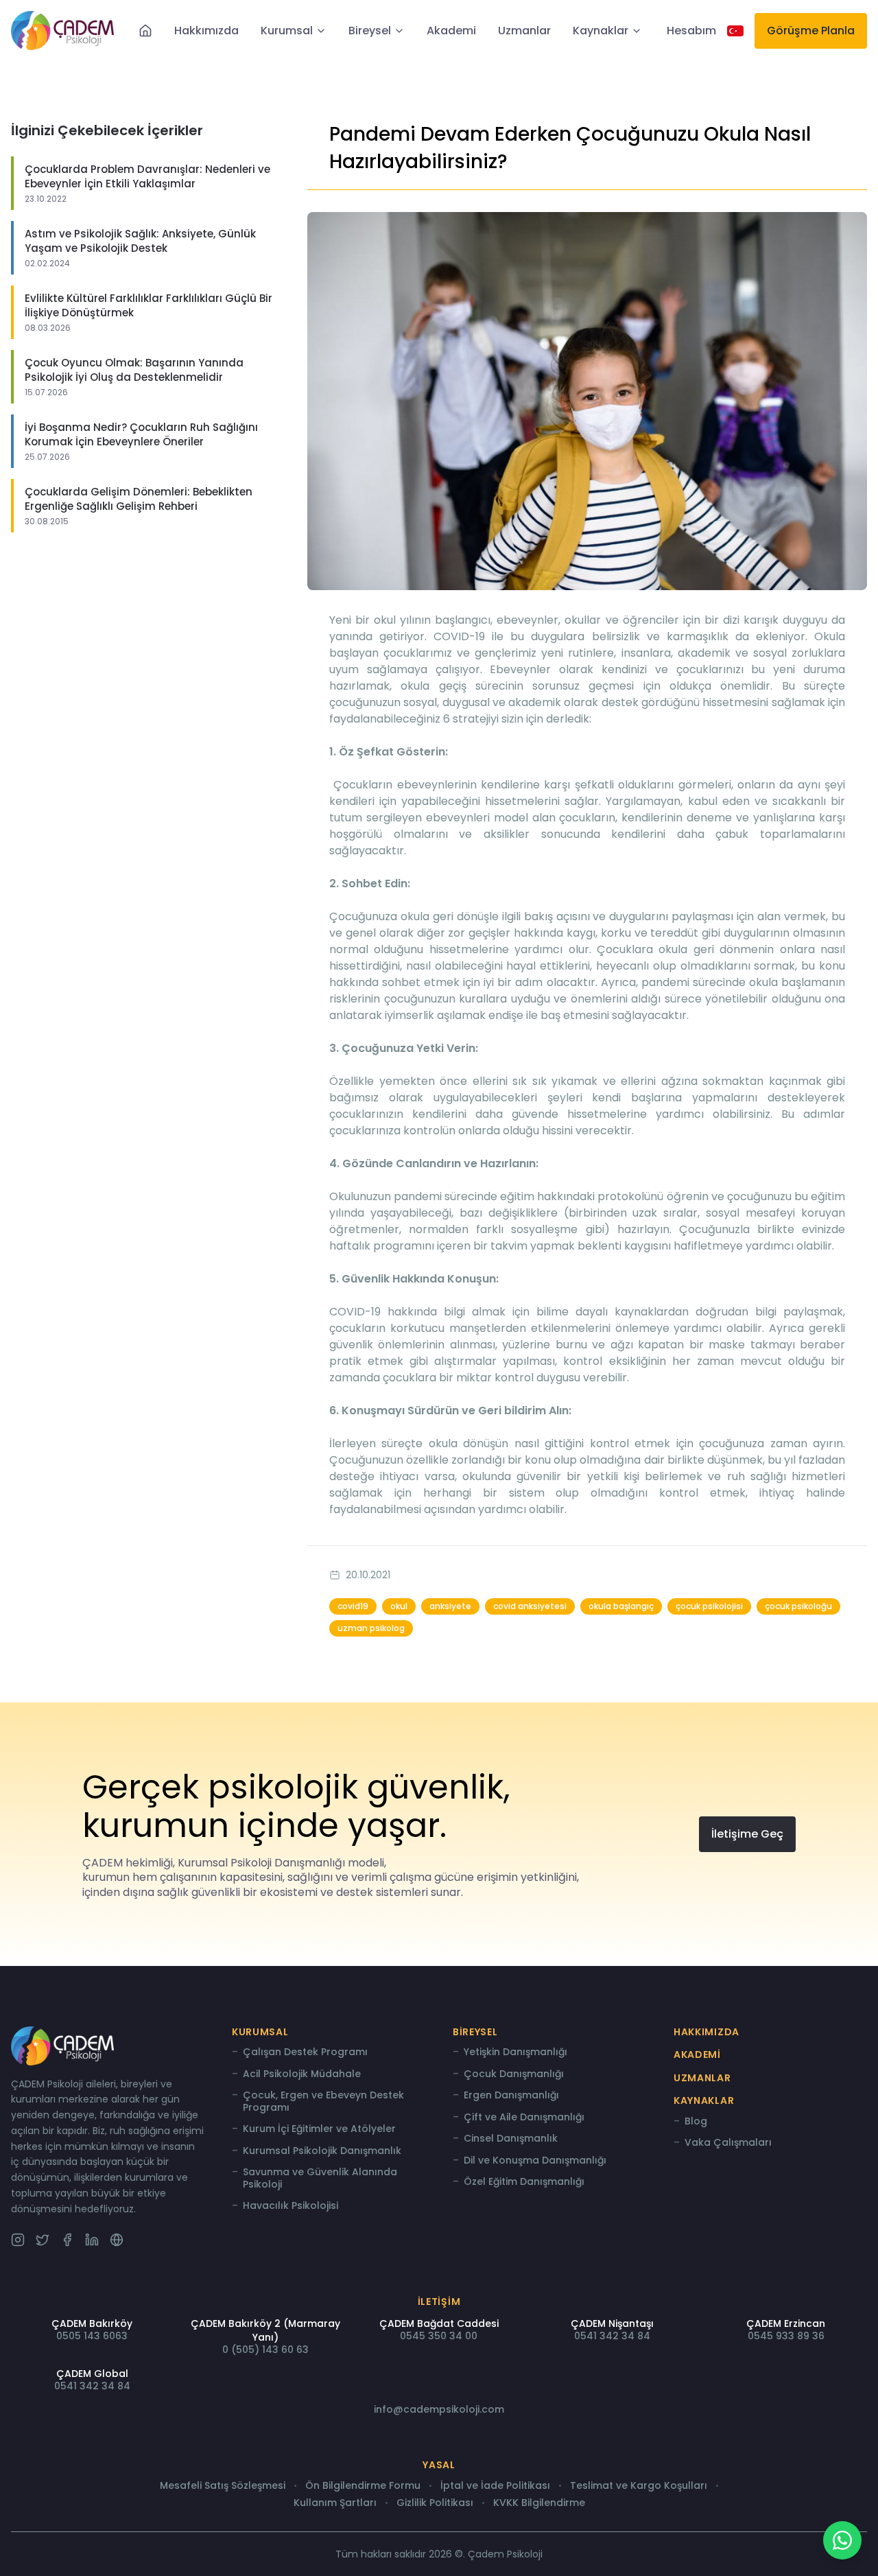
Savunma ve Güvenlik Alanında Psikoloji (320, 2178)
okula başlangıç (621, 1606)
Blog (696, 2122)
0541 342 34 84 (612, 2336)
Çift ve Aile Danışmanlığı (524, 2118)
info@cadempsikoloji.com (439, 2409)
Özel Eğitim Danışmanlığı (524, 2182)
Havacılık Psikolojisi (290, 2206)
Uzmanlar (524, 31)
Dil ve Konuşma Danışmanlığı (535, 2161)
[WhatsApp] (842, 2540)
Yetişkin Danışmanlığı (515, 2052)
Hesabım (691, 31)
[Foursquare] (117, 2240)
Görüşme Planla (811, 31)
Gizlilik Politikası (435, 2503)
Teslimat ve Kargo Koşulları (639, 2486)
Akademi (451, 31)
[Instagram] (18, 2240)
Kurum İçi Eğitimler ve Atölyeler (319, 2129)
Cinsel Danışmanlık (511, 2139)
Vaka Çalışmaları (728, 2143)
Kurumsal (287, 31)
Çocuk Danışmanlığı (514, 2074)
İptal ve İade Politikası (495, 2486)
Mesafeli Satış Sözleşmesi (223, 2486)
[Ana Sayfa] (145, 31)
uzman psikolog (371, 1628)
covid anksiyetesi (530, 1606)
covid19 (353, 1606)
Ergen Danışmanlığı (511, 2096)
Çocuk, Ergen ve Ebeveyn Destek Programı (323, 2101)
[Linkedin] (92, 2240)
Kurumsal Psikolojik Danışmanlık (322, 2151)
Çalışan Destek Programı (305, 2052)
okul (399, 1606)
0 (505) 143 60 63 (265, 2350)
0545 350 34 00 (439, 2336)
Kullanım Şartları (335, 2503)
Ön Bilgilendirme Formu (363, 2486)
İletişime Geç (747, 1834)
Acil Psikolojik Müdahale (302, 2074)
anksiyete (450, 1606)
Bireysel (370, 31)
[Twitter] (43, 2240)
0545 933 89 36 (786, 2336)
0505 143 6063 (92, 2336)
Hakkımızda (206, 31)
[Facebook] (67, 2240)
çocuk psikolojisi (709, 1606)
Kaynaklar (601, 31)
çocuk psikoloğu (798, 1606)
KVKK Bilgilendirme (539, 2503)
